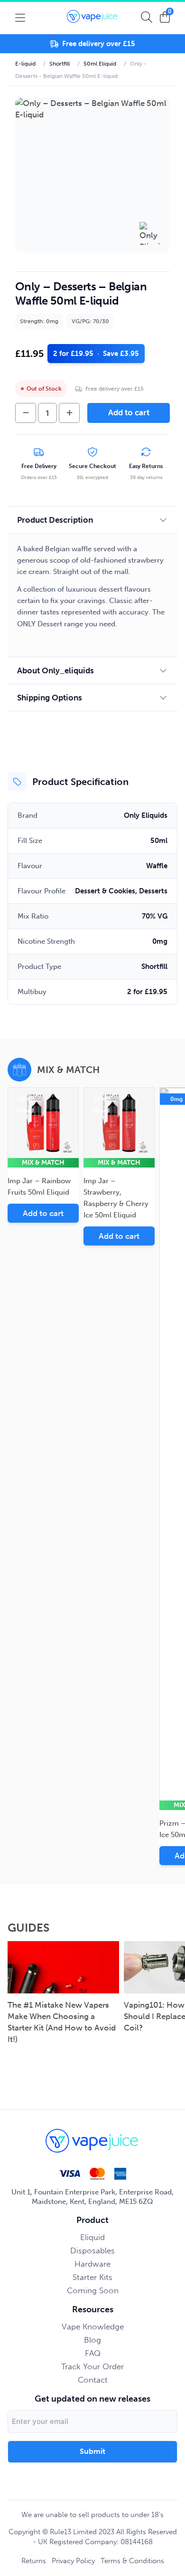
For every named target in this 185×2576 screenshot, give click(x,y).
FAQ (93, 2353)
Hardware (92, 2264)
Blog (92, 2340)
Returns (34, 2561)
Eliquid (92, 2237)
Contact (93, 2380)
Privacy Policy (73, 2561)
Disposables (92, 2250)
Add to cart (129, 412)
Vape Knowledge (93, 2327)
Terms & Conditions (132, 2561)
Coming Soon (93, 2290)
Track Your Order (92, 2366)
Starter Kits (92, 2277)
